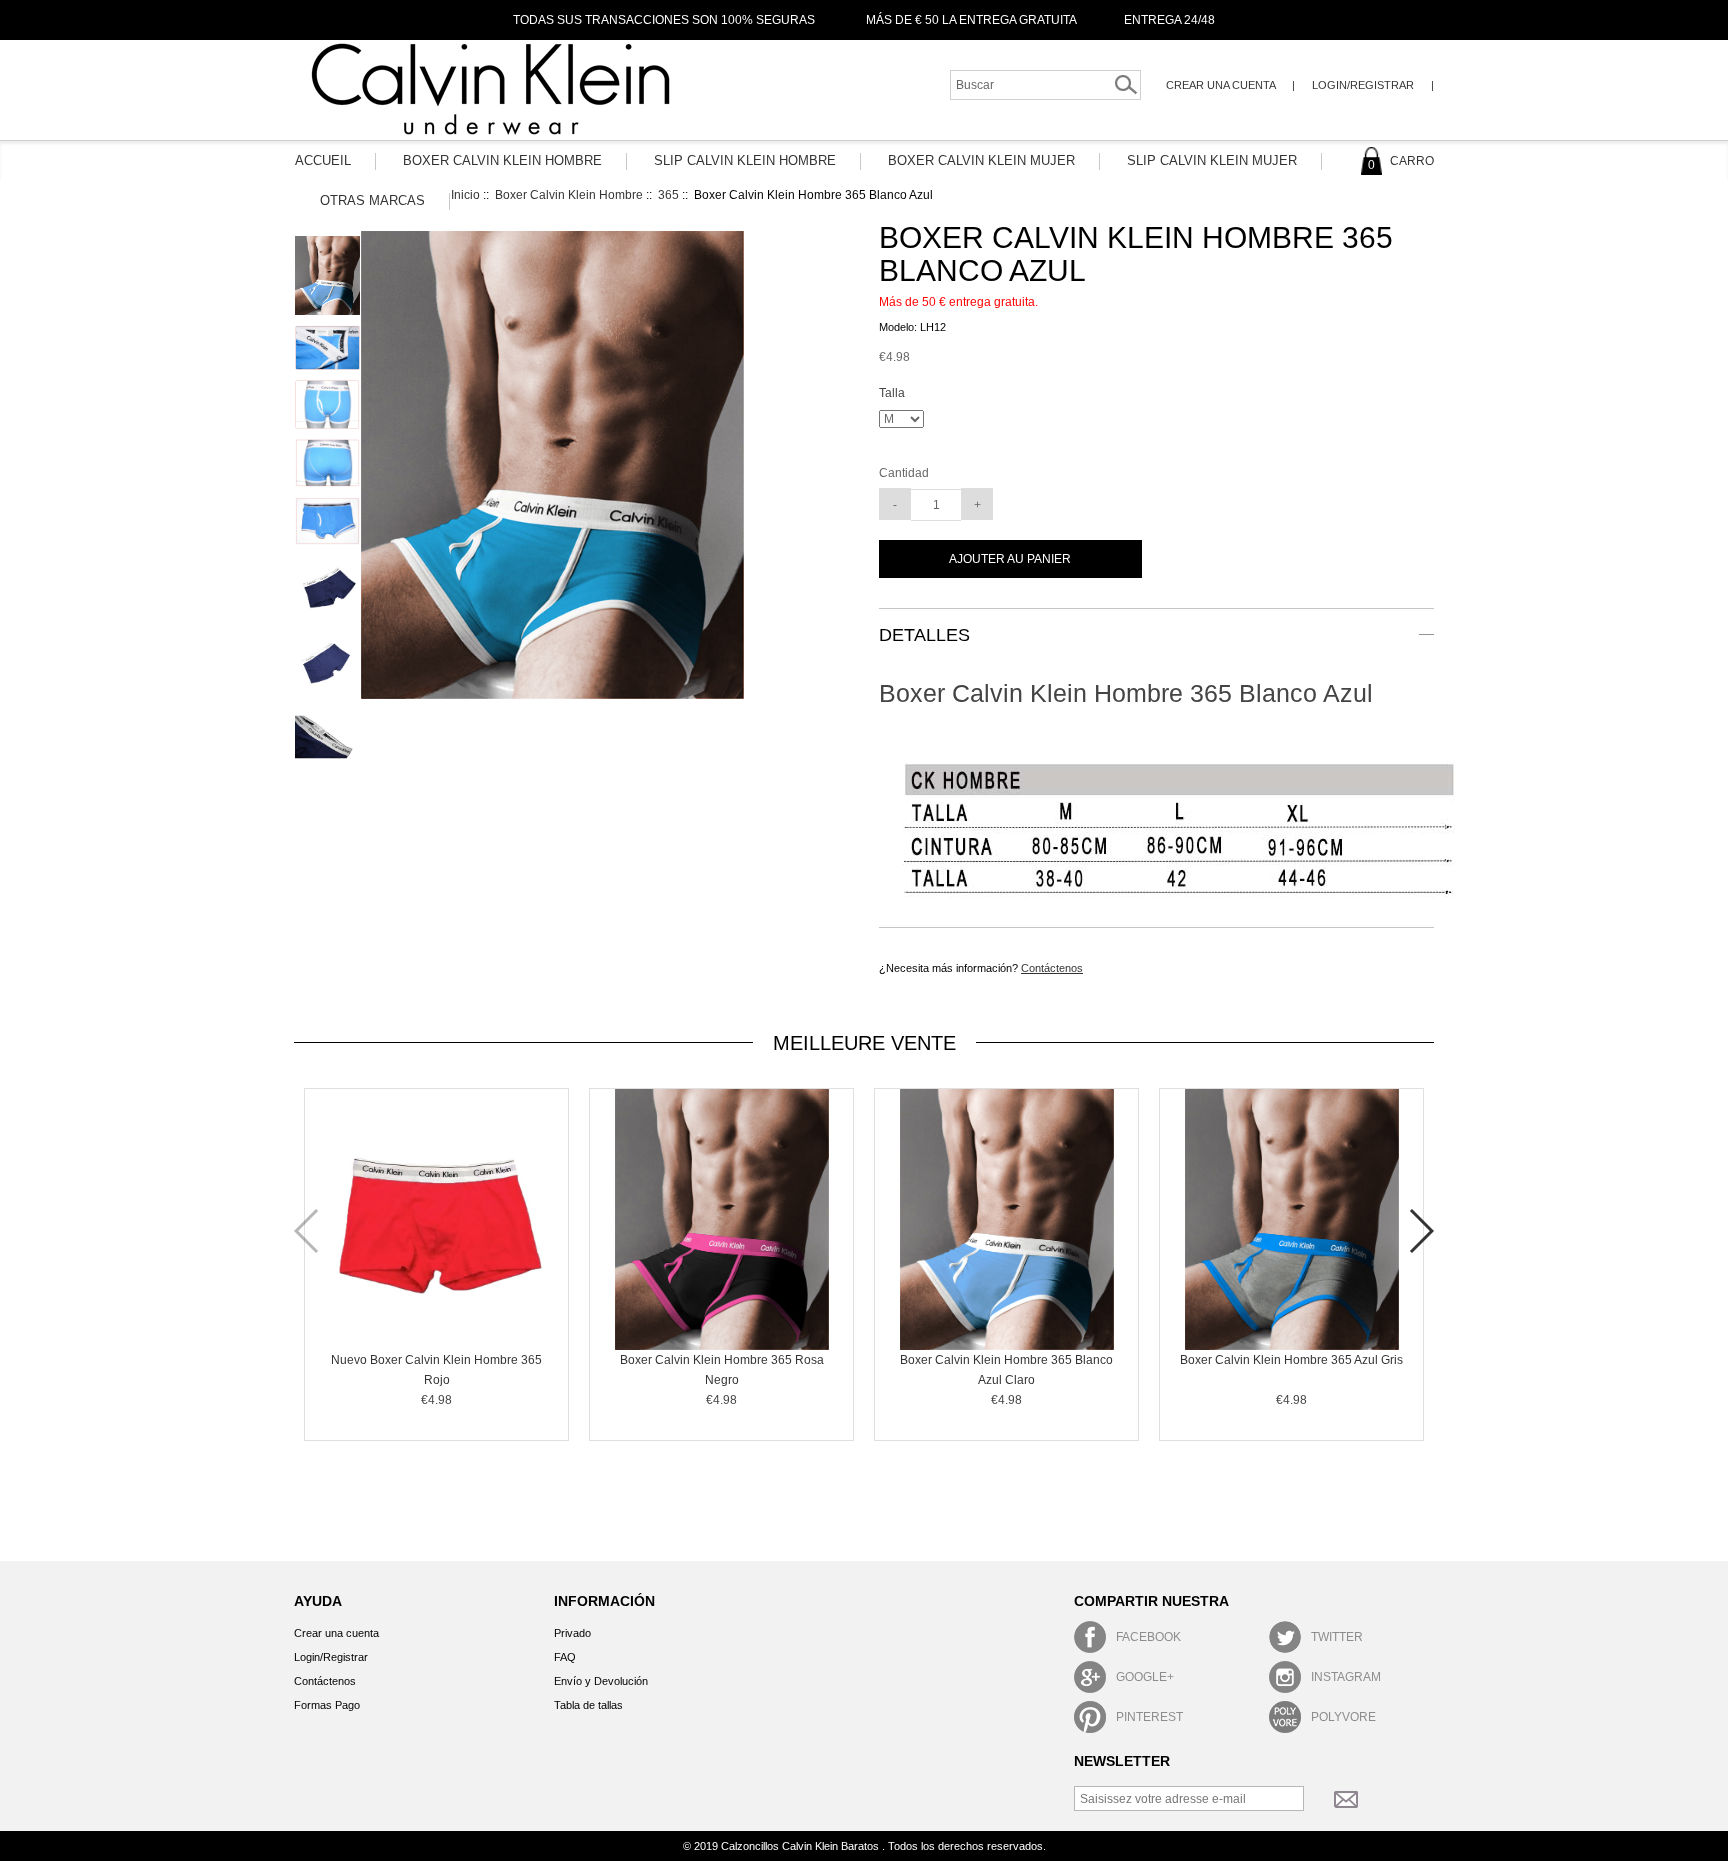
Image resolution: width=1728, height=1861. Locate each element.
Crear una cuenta (1222, 85)
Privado (572, 1633)
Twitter (1337, 1637)
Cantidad (904, 473)
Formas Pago (327, 1705)
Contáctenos (1052, 968)
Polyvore (1343, 1717)
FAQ (565, 1657)
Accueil (323, 160)
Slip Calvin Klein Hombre (745, 160)
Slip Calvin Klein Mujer (1212, 160)
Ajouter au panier (1010, 559)
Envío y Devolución (601, 1681)
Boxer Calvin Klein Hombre (502, 160)
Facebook (1148, 1637)
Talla (892, 393)
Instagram (1346, 1677)
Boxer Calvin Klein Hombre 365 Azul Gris (1291, 1360)
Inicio (465, 195)
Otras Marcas (372, 200)
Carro (1401, 161)
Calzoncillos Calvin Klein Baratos (801, 1846)
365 (668, 195)
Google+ (1145, 1677)
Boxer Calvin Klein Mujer (981, 160)
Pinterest (1149, 1717)
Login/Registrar (1363, 85)
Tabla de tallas (588, 1705)
